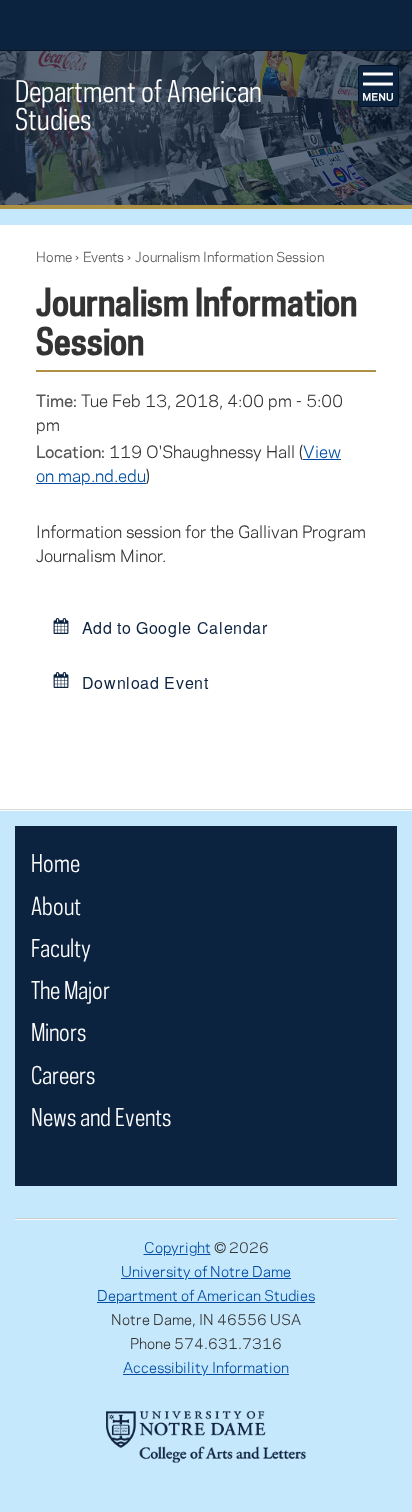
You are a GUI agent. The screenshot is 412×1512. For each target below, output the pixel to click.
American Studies (138, 104)
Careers (63, 1074)
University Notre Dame (206, 25)
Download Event (143, 681)
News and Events (101, 1116)
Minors (58, 1031)
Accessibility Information (206, 1367)
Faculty (61, 947)
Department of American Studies (206, 1295)
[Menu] (379, 86)
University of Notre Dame (206, 1271)
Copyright (177, 1247)
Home (54, 256)
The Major (70, 989)
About (56, 905)
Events (103, 256)
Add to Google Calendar (172, 627)
